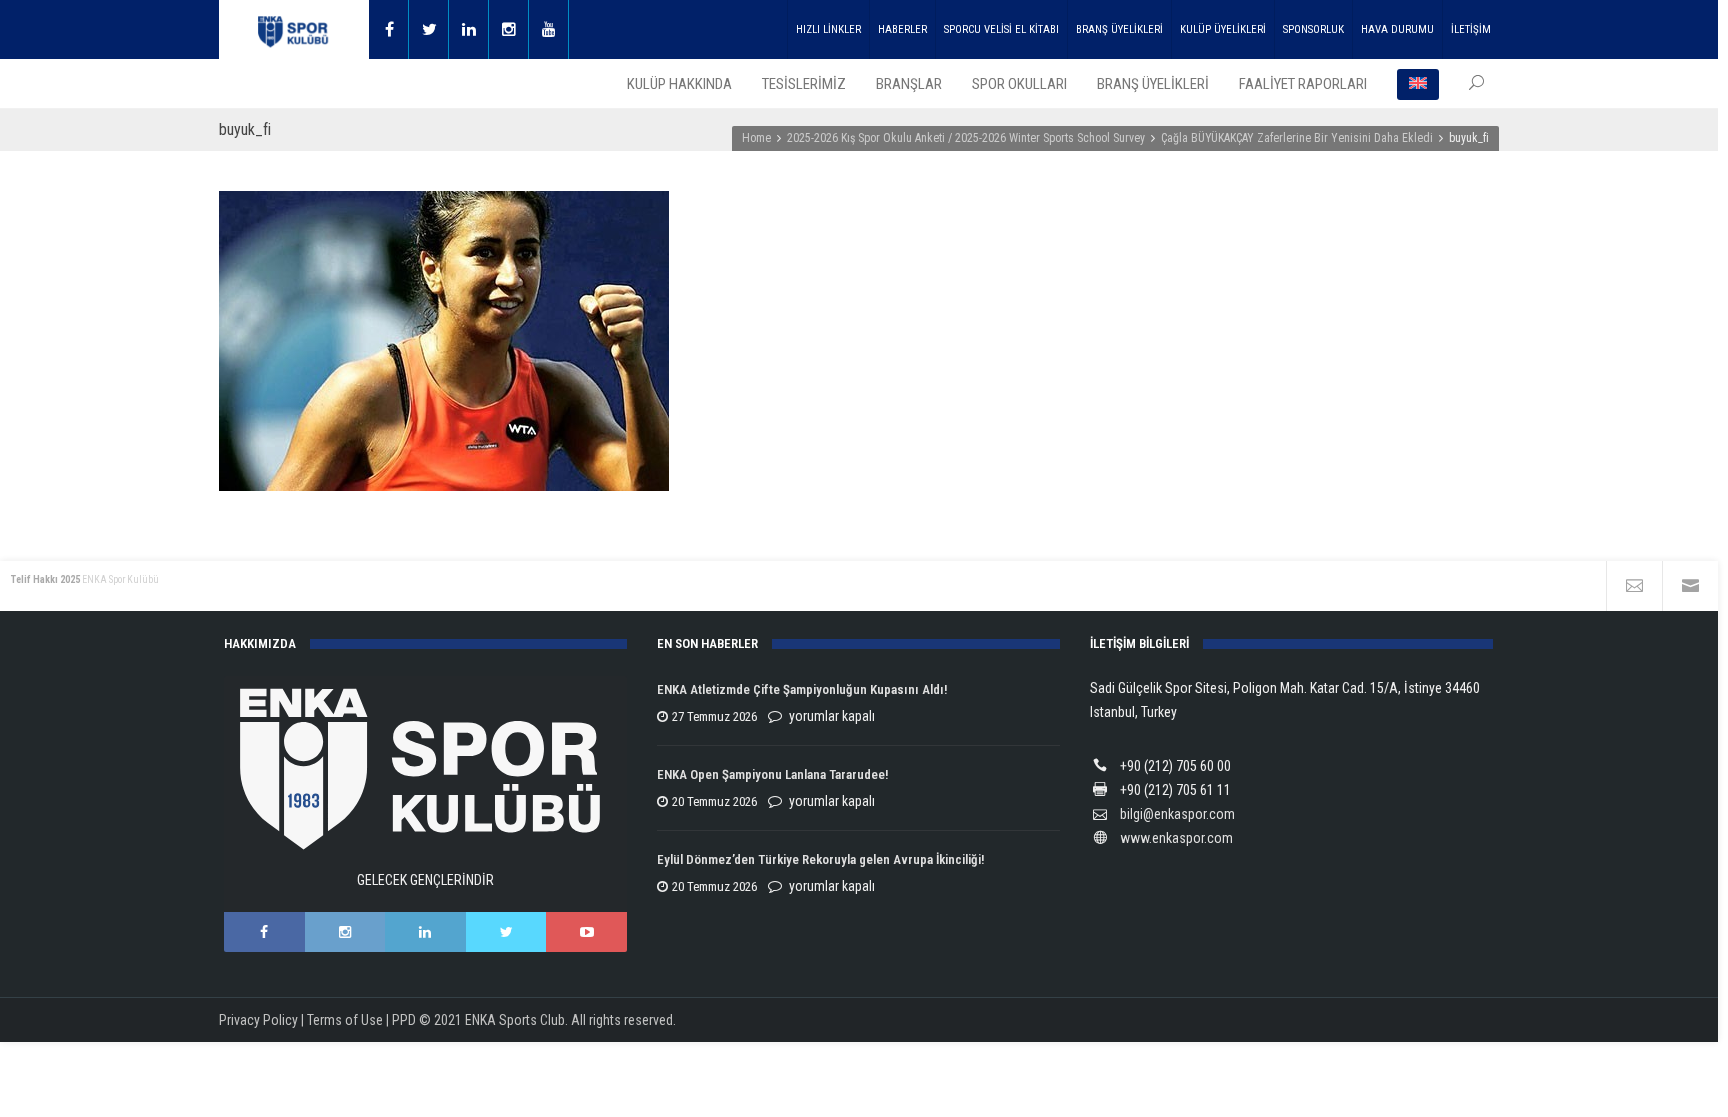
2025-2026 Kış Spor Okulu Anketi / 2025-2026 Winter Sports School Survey (966, 138)
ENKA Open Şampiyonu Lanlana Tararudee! (772, 774)
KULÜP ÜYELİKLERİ (1223, 29)
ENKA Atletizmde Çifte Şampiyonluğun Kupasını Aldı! (803, 689)
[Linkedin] (469, 29)
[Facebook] (389, 29)
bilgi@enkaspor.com (1177, 814)
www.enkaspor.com (1176, 838)
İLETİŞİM (1471, 29)
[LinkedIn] (425, 932)
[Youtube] (549, 29)
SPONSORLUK (1313, 29)
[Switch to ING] (1418, 84)
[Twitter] (429, 29)
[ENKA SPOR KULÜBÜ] (294, 29)
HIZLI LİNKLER (828, 29)
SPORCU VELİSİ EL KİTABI (1001, 29)
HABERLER (902, 29)
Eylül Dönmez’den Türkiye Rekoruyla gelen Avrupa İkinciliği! (820, 859)
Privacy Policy (258, 1020)
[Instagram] (509, 29)
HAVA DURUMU (1397, 29)
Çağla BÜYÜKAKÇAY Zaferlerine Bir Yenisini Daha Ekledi (1297, 138)
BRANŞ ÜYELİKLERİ (1119, 29)
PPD (404, 1020)
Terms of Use (345, 1020)
